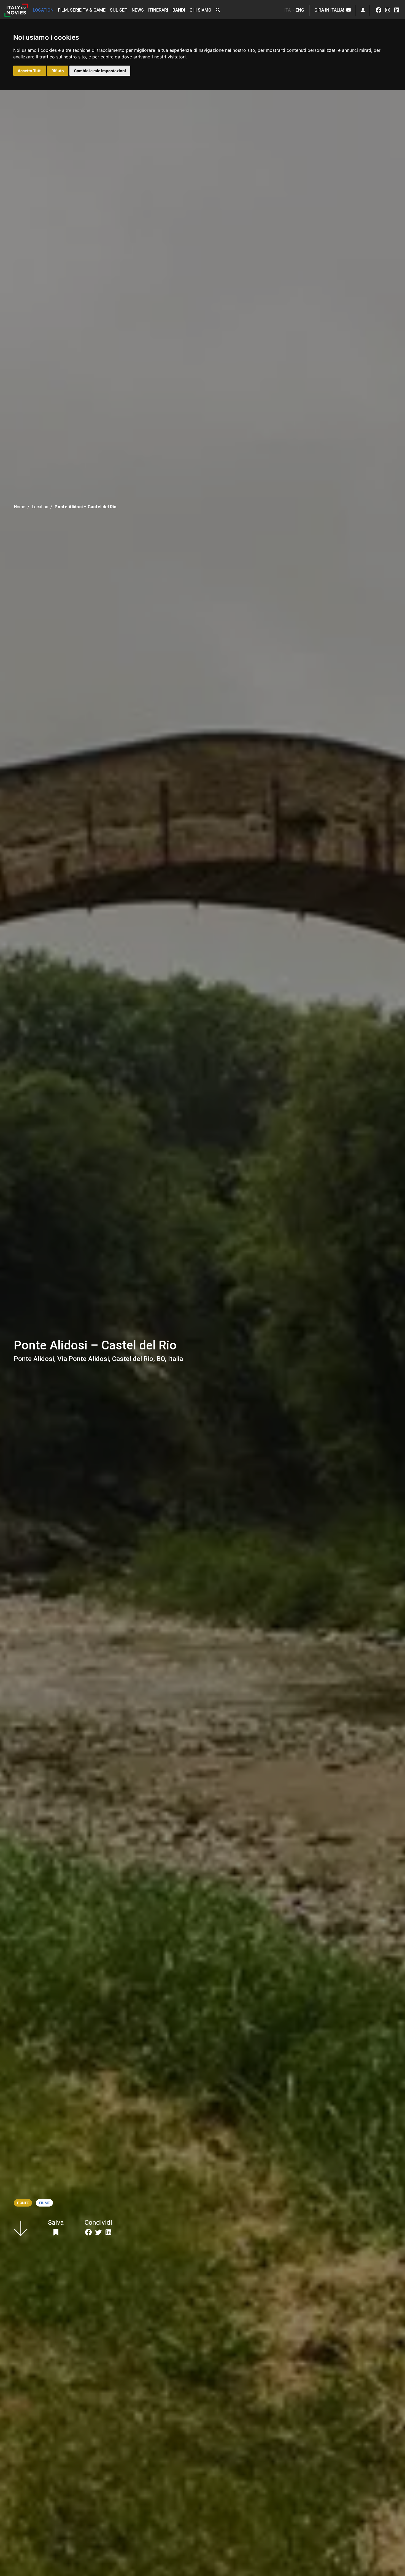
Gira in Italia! (330, 10)
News (138, 10)
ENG (300, 10)
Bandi (179, 10)
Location (43, 10)
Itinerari (158, 10)
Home (20, 507)
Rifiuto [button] (58, 71)
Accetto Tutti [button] (30, 71)
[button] (218, 10)
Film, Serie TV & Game (82, 10)
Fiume (44, 2203)
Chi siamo (200, 10)
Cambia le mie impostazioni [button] (100, 71)
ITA (287, 10)
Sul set (119, 10)
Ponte (23, 2203)
